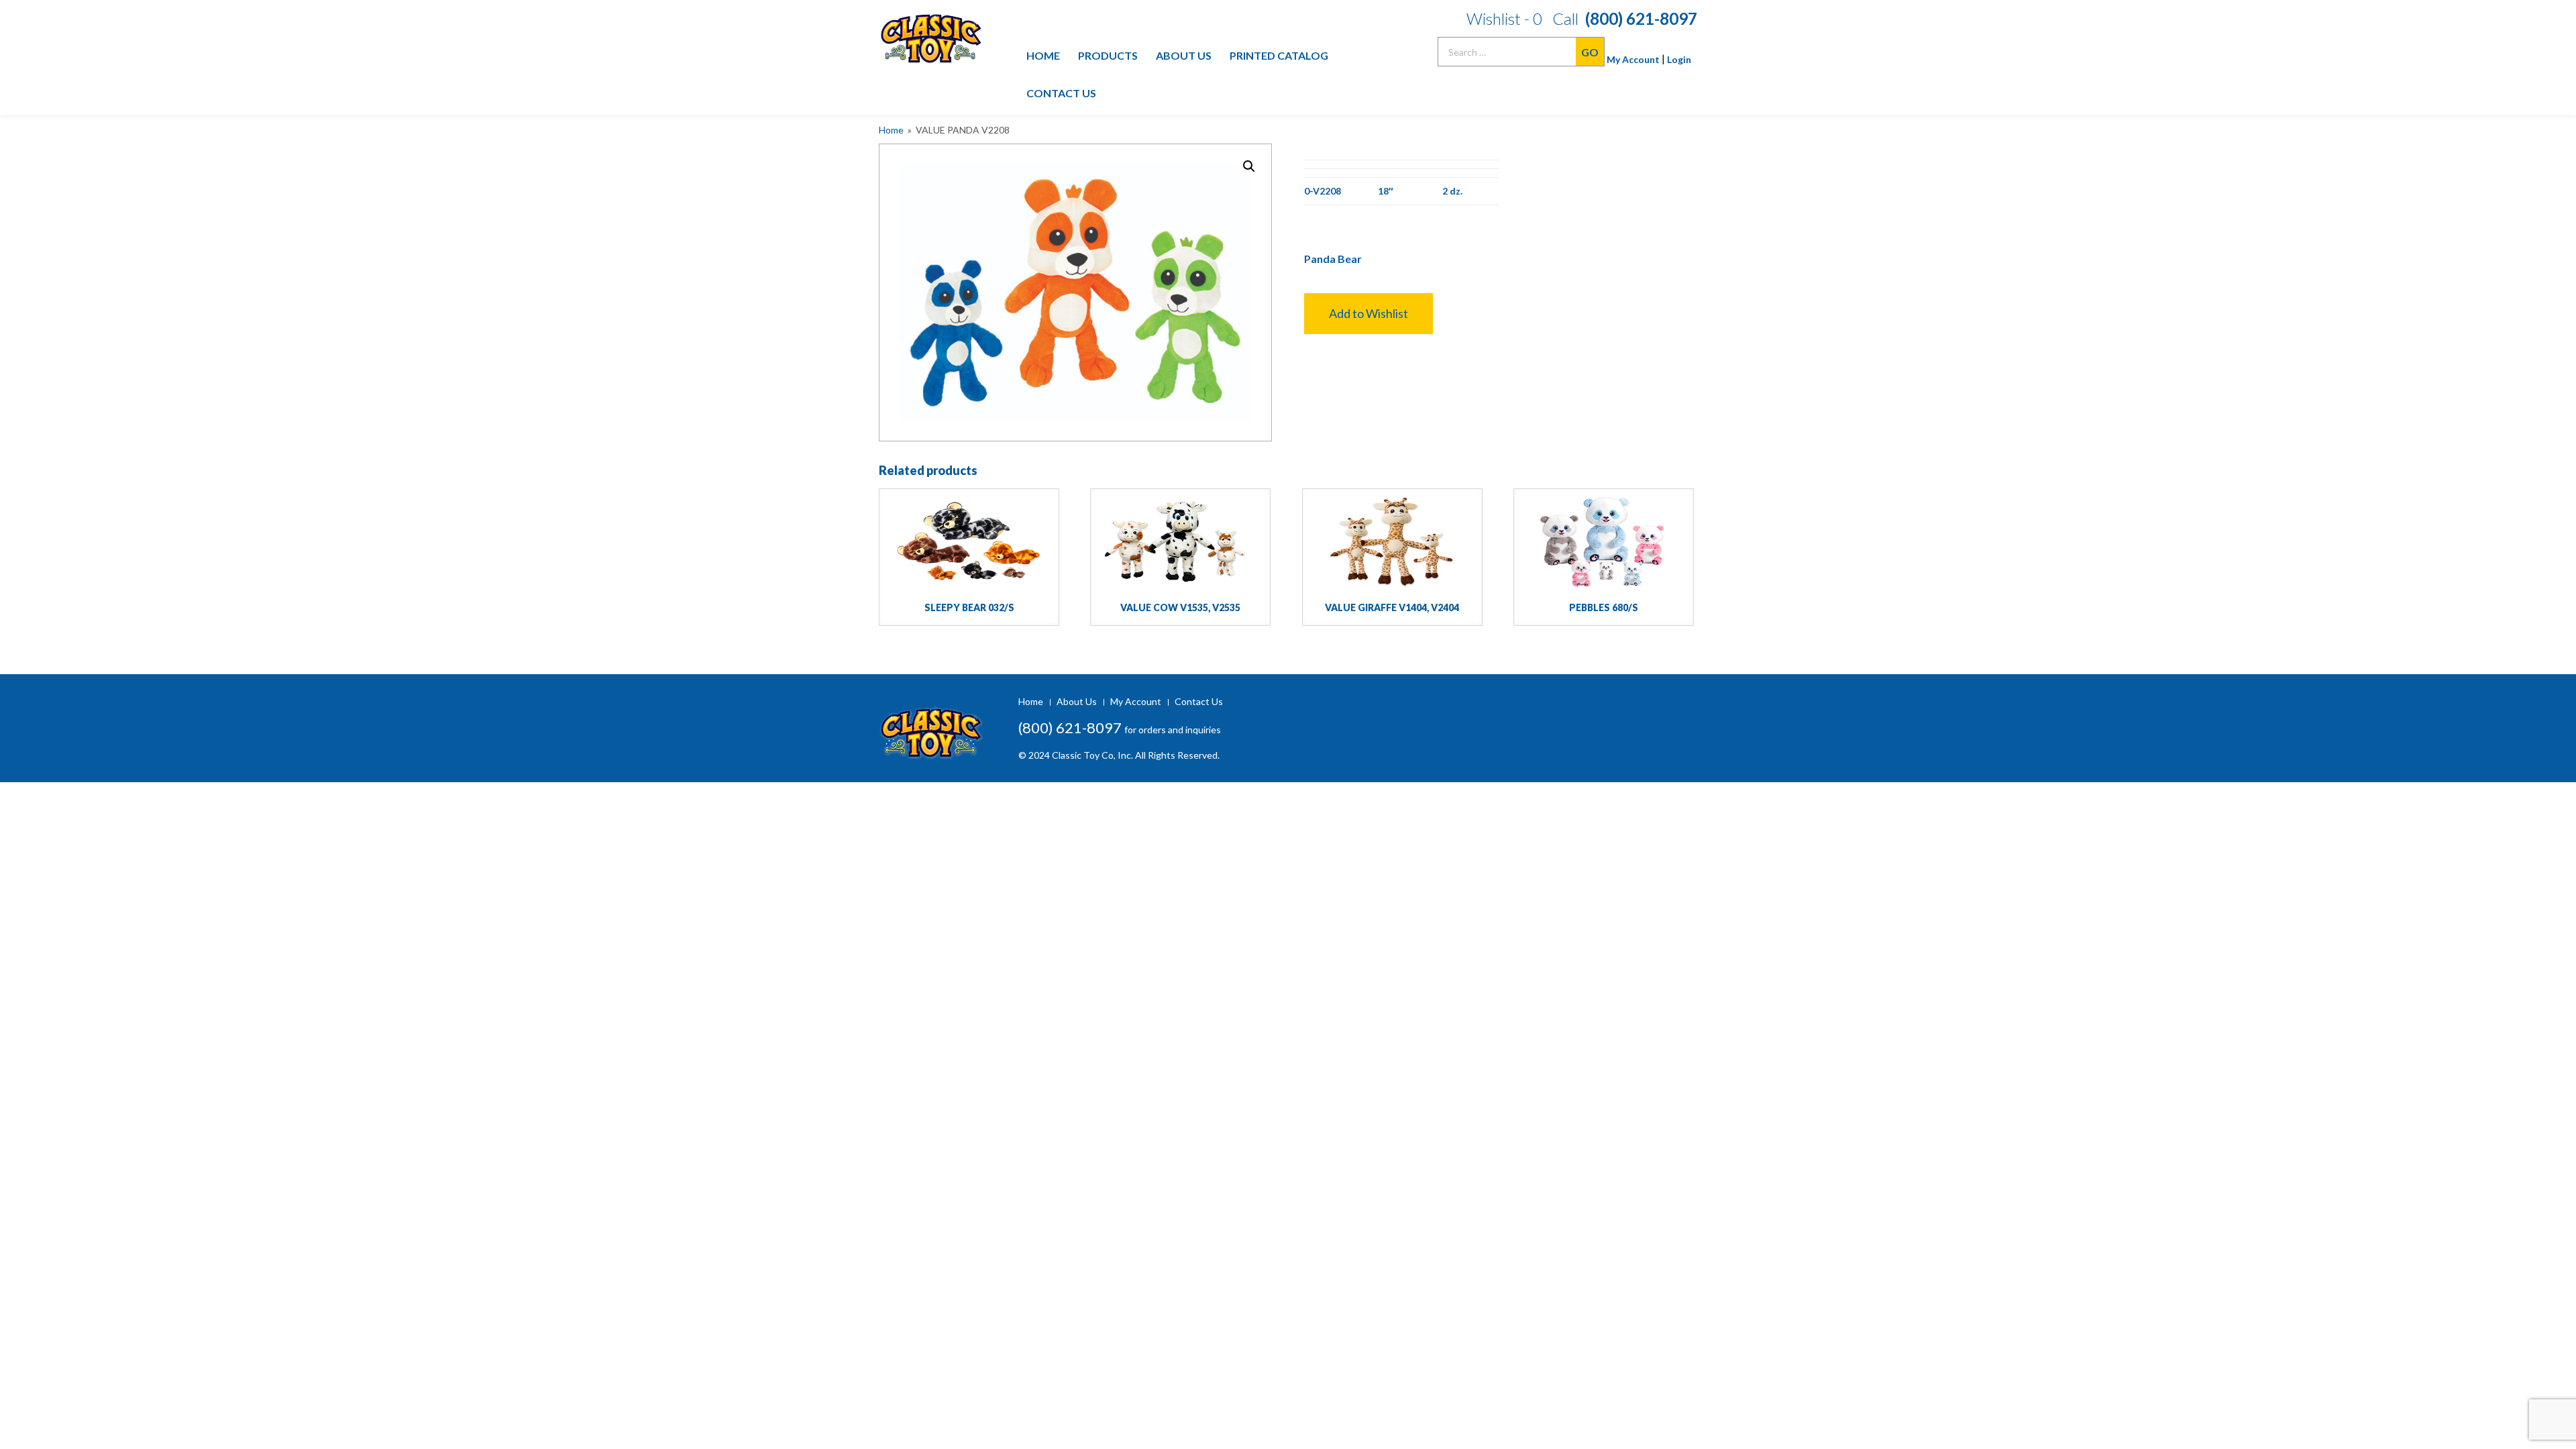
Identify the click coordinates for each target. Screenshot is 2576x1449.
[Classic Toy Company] (938, 33)
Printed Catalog (1279, 55)
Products (1108, 55)
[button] (1368, 314)
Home (1043, 55)
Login (1679, 59)
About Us (1184, 55)
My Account (1633, 59)
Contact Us (1061, 93)
